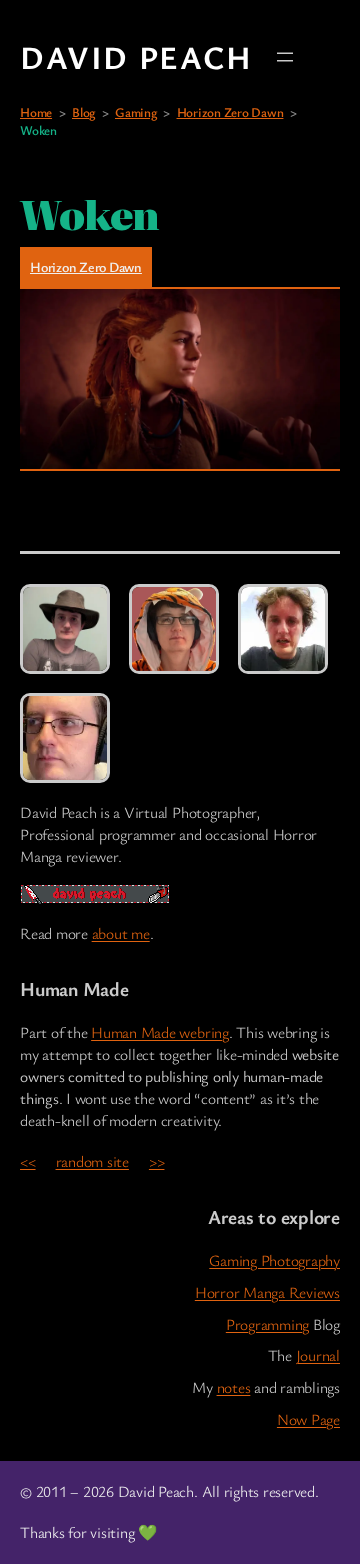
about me (121, 933)
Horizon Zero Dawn (230, 112)
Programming (267, 1324)
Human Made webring (160, 1032)
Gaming (136, 112)
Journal (318, 1355)
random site (92, 1161)
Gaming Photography (274, 1260)
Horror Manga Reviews (267, 1292)
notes (234, 1387)
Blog (83, 112)
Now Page (308, 1419)
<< (28, 1161)
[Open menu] (285, 57)
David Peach (136, 56)
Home (36, 112)
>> (157, 1161)
